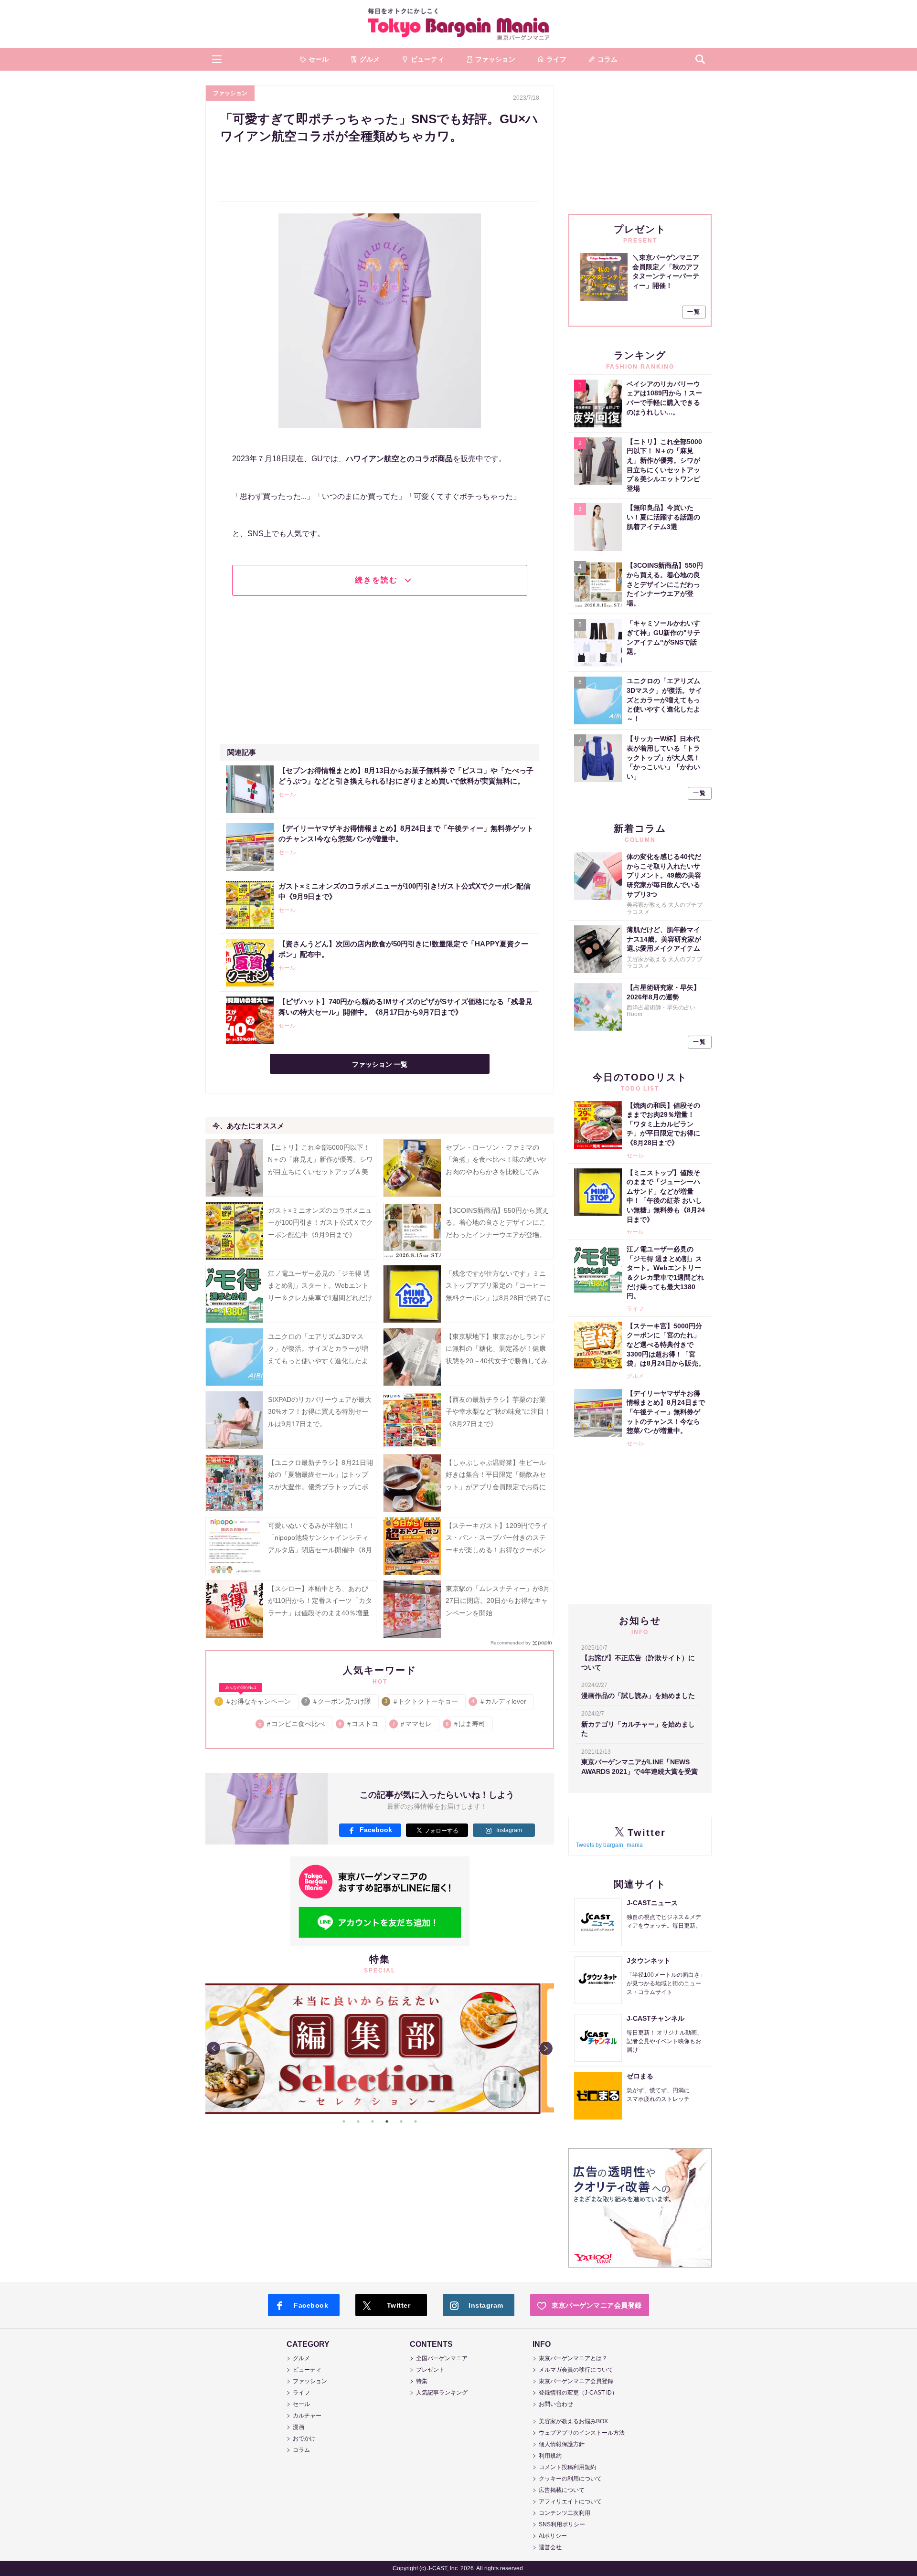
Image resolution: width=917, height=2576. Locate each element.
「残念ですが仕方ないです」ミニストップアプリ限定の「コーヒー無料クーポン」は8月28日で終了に (498, 1285)
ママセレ (412, 1724)
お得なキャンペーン (255, 1700)
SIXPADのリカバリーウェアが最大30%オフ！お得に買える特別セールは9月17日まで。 (320, 1411)
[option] (380, 2048)
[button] (217, 59)
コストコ (359, 1724)
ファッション (230, 93)
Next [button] (546, 2048)
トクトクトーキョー (422, 1701)
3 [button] (373, 2121)
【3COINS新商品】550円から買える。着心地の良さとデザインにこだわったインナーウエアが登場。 (497, 1222)
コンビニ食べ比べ (292, 1724)
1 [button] (344, 2121)
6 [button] (416, 2121)
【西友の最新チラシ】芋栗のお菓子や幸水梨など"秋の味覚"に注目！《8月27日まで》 (498, 1411)
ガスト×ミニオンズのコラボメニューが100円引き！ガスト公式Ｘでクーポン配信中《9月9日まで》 (320, 1222)
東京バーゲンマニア (458, 24)
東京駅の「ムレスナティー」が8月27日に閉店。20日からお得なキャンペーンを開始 (498, 1601)
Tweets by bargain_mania (609, 1845)
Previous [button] (213, 2048)
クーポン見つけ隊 (338, 1701)
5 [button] (401, 2121)
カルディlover (500, 1701)
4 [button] (387, 2121)
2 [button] (358, 2121)
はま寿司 (466, 1724)
